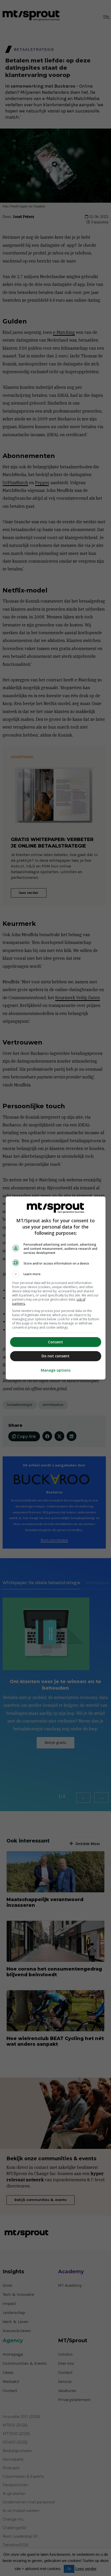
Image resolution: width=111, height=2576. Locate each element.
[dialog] (56, 1288)
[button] (56, 1274)
